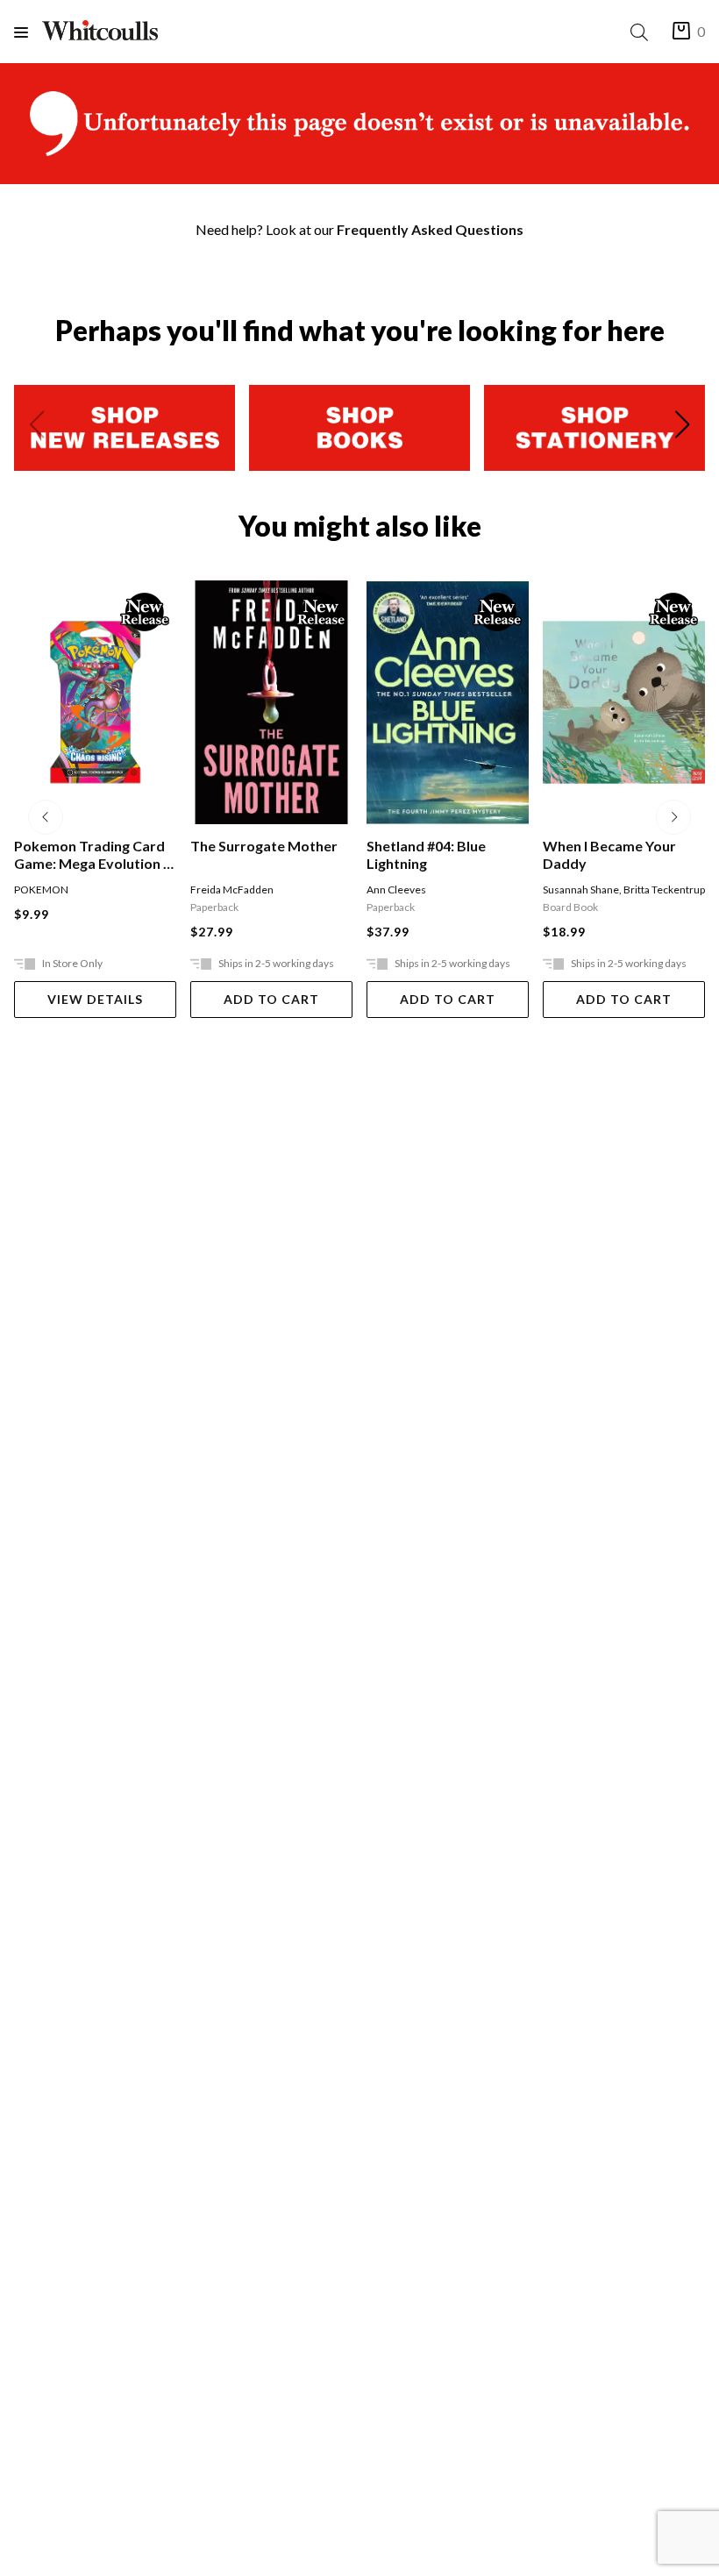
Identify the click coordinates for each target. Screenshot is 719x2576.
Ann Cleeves (396, 890)
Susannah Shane (581, 890)
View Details (95, 999)
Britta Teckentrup (664, 890)
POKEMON (41, 890)
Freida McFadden (232, 890)
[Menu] (28, 32)
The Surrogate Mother (264, 846)
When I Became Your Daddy (609, 854)
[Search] (643, 32)
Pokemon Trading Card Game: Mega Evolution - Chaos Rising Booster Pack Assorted (91, 855)
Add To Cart (271, 999)
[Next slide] (682, 428)
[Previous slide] (37, 428)
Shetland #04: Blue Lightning (426, 854)
